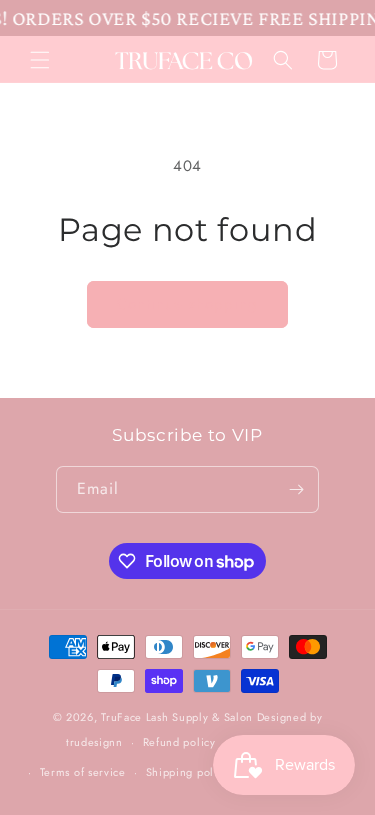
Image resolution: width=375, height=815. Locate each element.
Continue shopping (187, 304)
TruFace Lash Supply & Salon (177, 717)
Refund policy (179, 742)
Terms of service (83, 772)
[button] (40, 60)
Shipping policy (188, 772)
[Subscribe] (296, 489)
